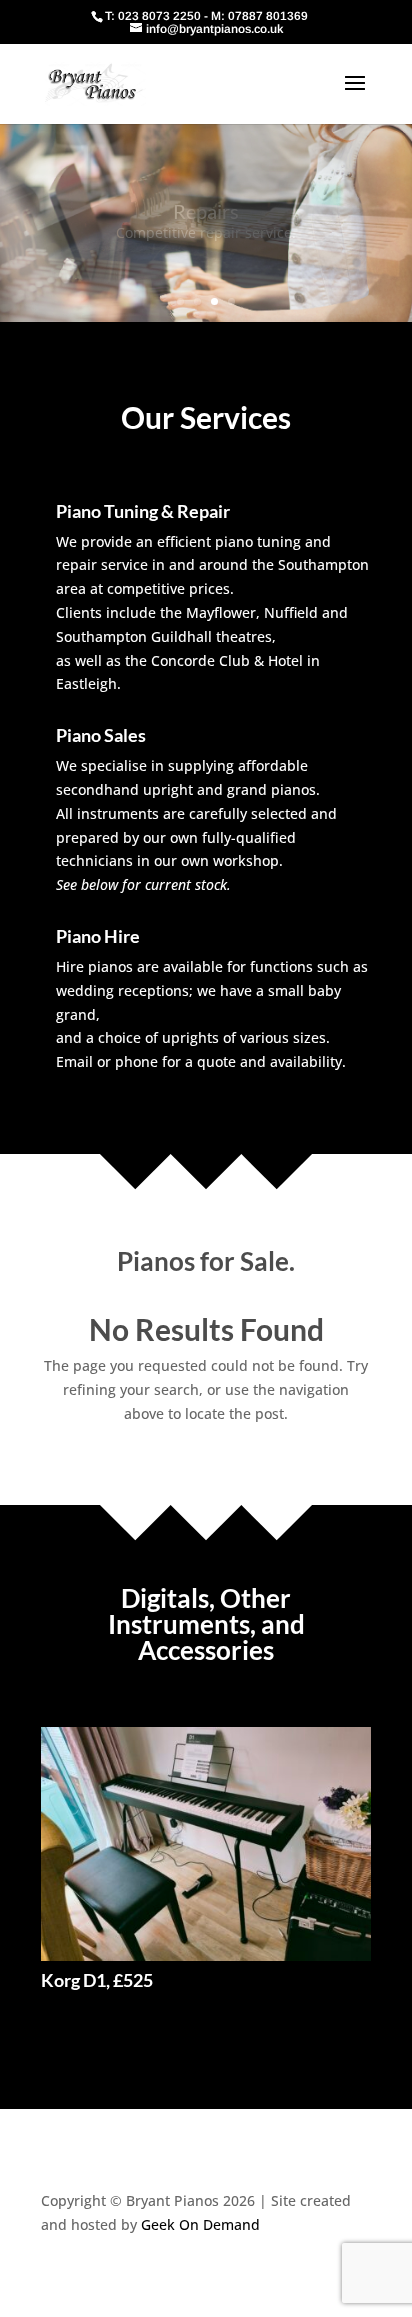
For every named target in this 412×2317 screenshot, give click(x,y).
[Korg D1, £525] (206, 1844)
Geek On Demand (200, 2224)
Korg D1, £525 (97, 1980)
